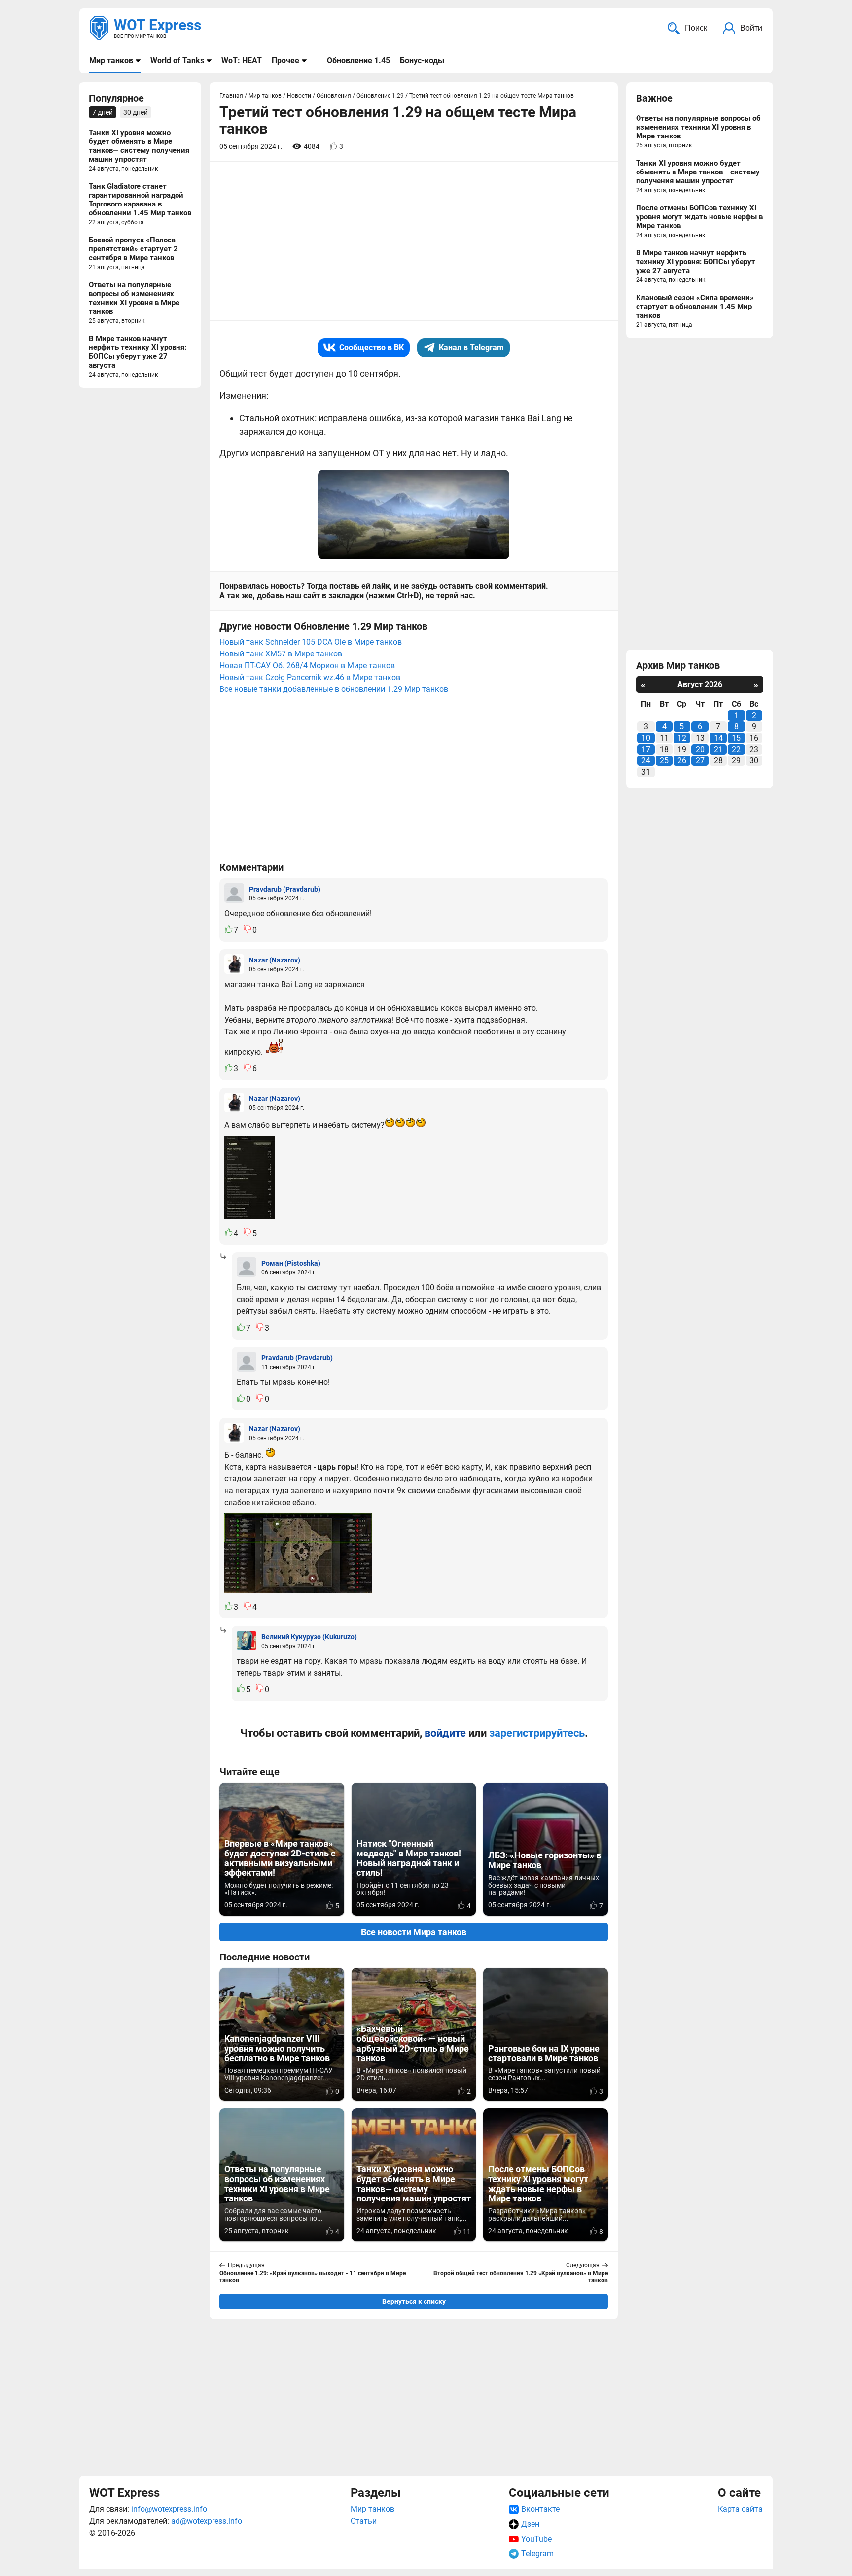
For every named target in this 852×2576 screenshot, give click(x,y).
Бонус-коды (422, 60)
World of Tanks (177, 60)
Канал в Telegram (471, 348)
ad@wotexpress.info (207, 2521)
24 (646, 761)
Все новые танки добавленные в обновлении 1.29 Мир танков (334, 689)
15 (736, 738)
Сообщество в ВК (372, 348)
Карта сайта (740, 2509)
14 (718, 738)
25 (664, 761)
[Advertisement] (414, 2396)
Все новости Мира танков (414, 1932)
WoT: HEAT (242, 60)
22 (736, 749)
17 (646, 749)
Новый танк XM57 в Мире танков (281, 654)
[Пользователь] (234, 893)
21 (718, 749)
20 (700, 749)
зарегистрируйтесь (537, 1733)
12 (682, 738)
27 (700, 761)
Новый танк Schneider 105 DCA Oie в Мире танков (311, 642)
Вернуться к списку (414, 2301)
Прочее (285, 60)
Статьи (364, 2521)
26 (682, 761)
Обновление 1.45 (358, 60)
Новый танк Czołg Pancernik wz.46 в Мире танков (310, 677)
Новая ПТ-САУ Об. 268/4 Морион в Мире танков (307, 666)
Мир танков (111, 60)
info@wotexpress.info (169, 2509)
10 (646, 738)
